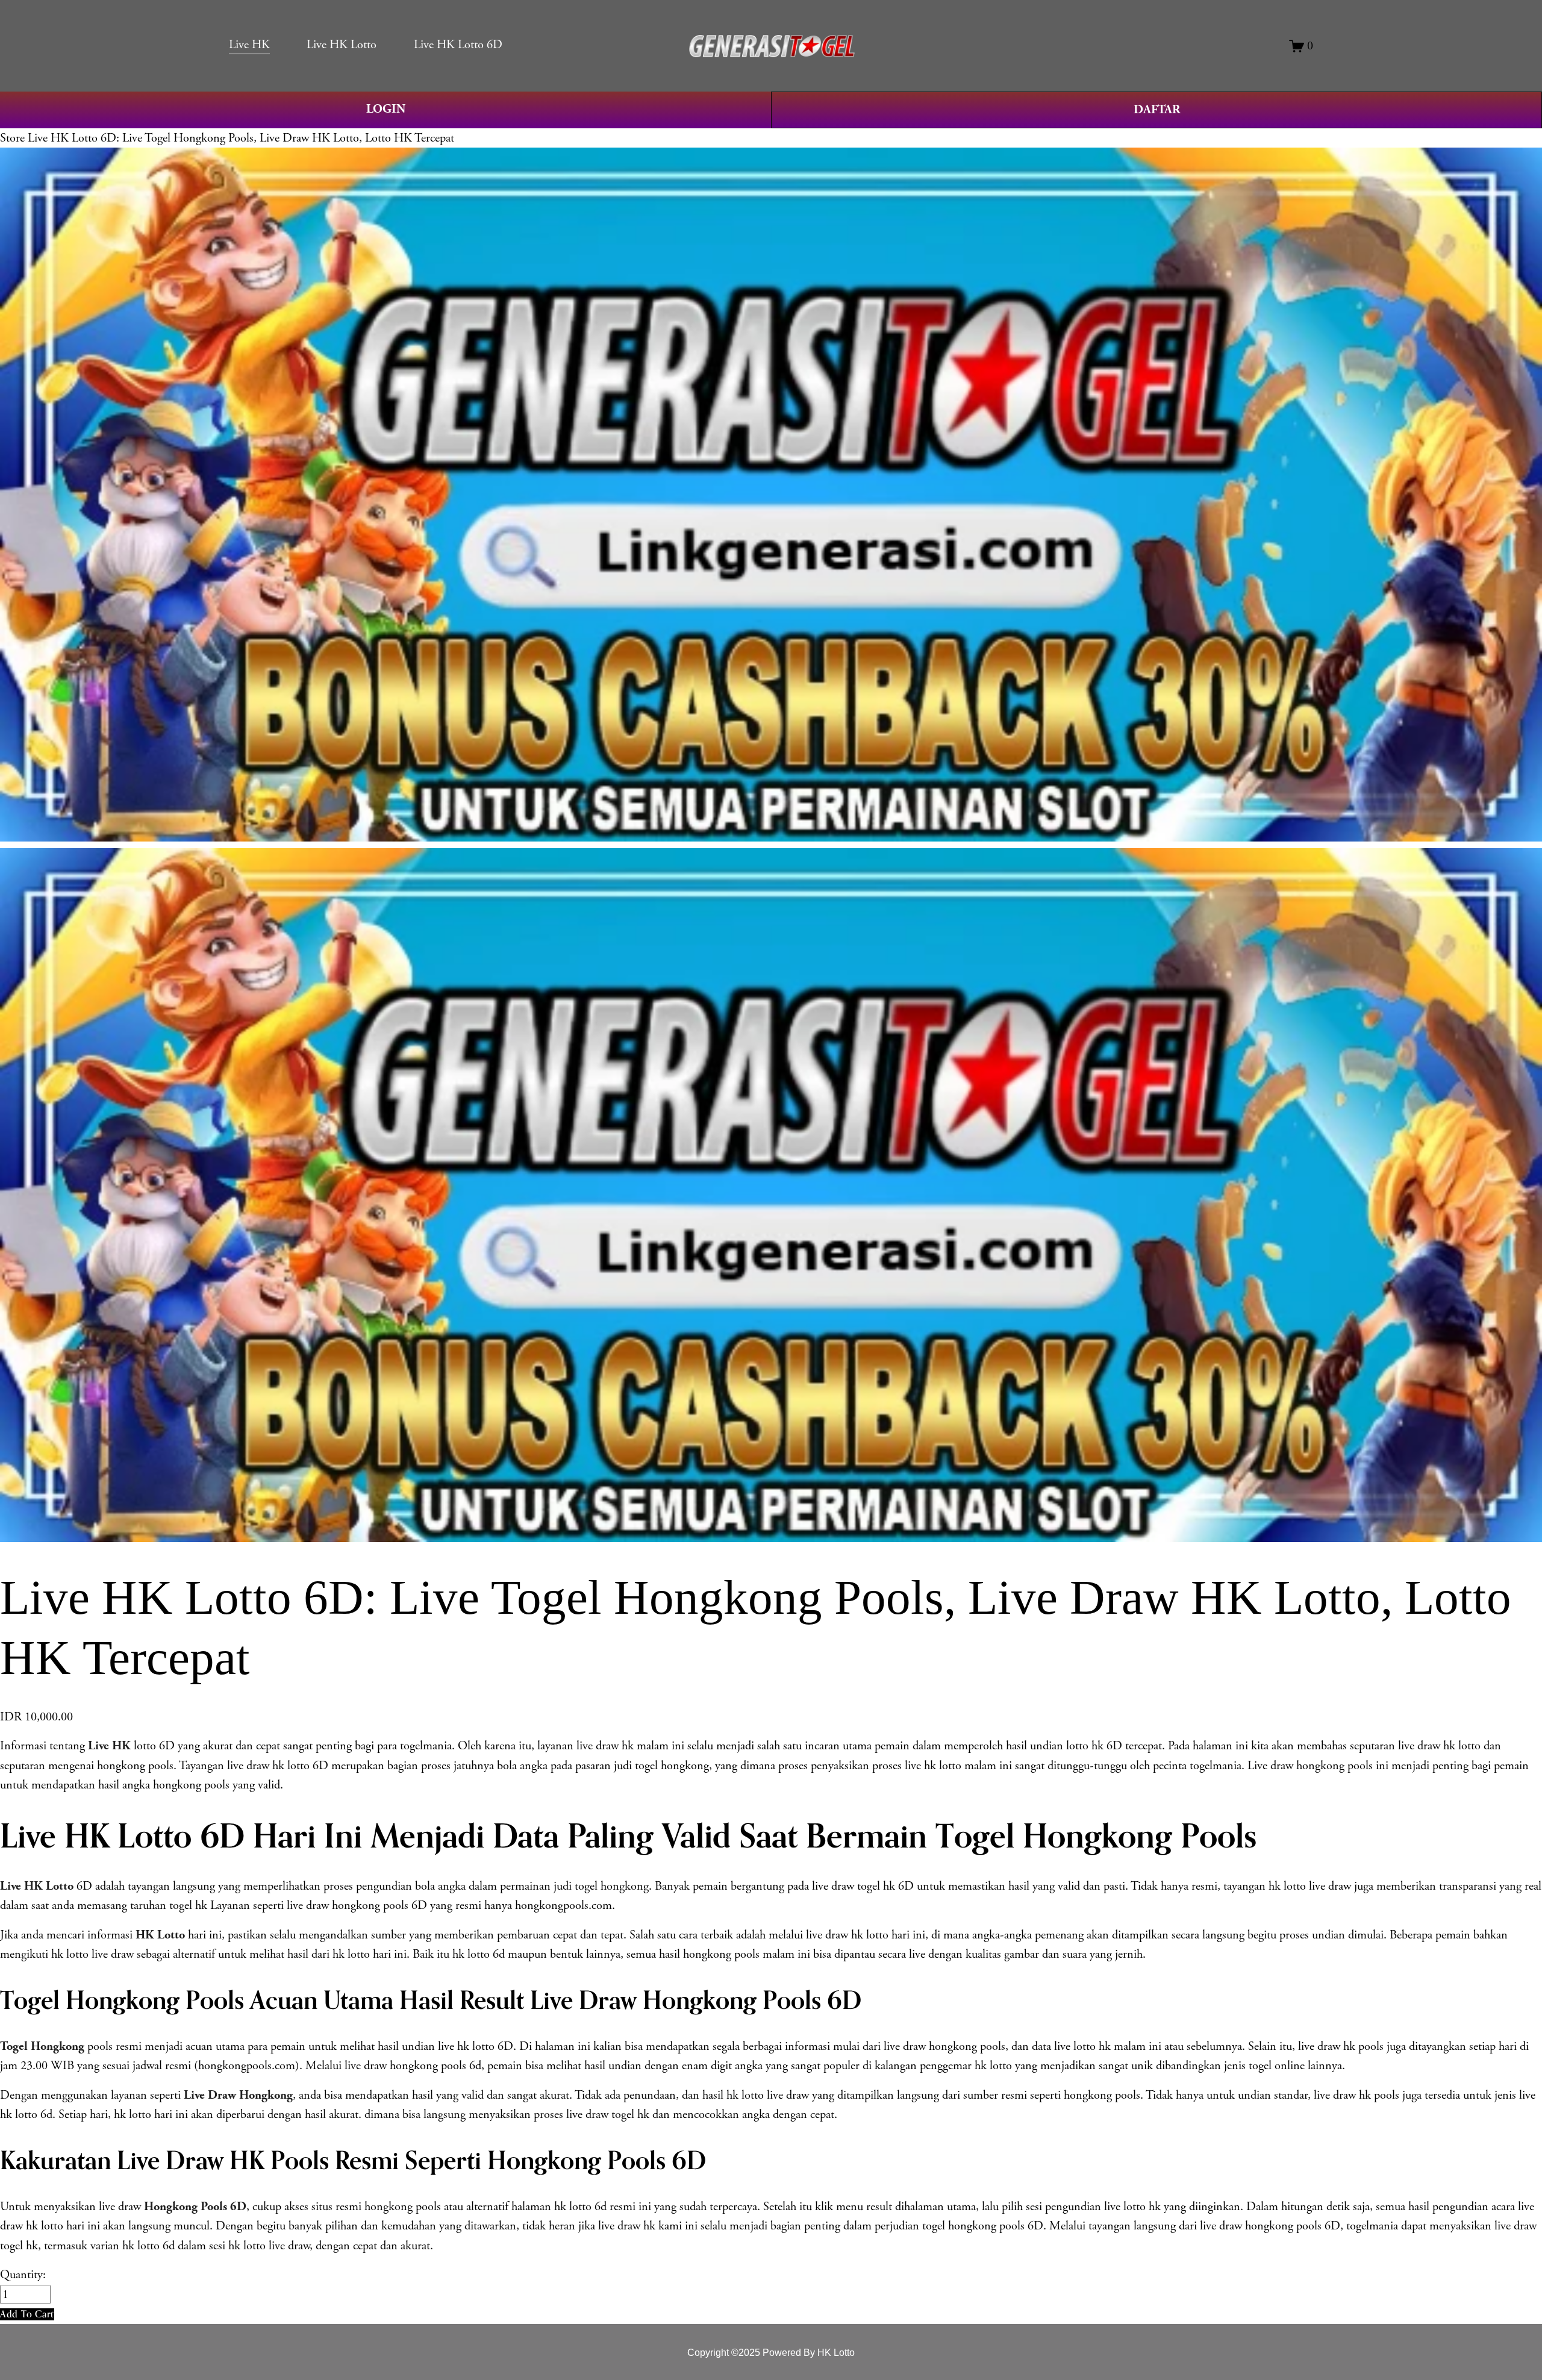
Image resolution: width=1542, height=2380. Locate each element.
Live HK (249, 45)
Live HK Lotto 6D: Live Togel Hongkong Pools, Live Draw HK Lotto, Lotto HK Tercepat (241, 138)
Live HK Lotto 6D (458, 45)
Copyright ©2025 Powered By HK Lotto (771, 2352)
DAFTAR (1157, 110)
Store (12, 138)
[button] (27, 2314)
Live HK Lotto (342, 45)
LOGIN (386, 109)
